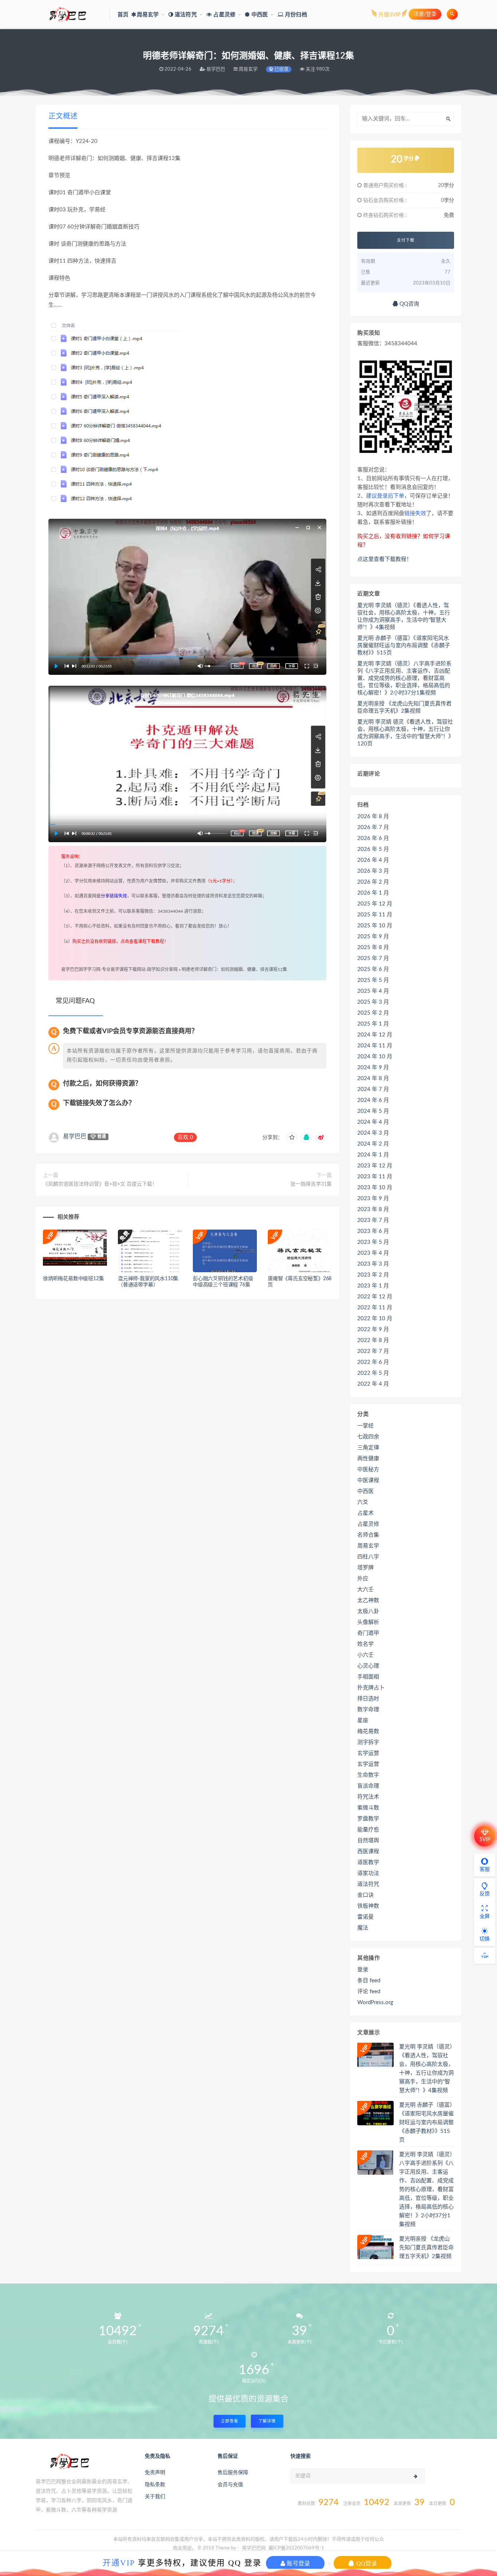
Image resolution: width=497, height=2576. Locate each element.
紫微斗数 (368, 1808)
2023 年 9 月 (373, 1199)
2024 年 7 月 (373, 1089)
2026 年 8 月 (373, 817)
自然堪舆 (368, 1841)
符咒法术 (368, 1797)
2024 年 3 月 (373, 1133)
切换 (485, 1939)
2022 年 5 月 (373, 1373)
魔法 (363, 1928)
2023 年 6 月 (373, 1231)
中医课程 (368, 1480)
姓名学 (365, 1644)
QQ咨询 (409, 304)
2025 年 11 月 (375, 915)
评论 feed (369, 1992)
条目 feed (369, 1981)
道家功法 (368, 1873)
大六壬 (365, 1590)
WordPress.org (375, 2002)
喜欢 (185, 1137)
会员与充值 (230, 2485)
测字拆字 (368, 1742)
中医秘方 (368, 1470)
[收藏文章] (292, 1138)
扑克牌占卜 (371, 1688)
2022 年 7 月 (373, 1351)
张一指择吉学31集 (311, 1184)
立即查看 (230, 2421)
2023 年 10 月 (375, 1188)
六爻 (363, 1502)
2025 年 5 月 (373, 980)
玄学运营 (368, 1753)
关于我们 (155, 2497)
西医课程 (368, 1852)
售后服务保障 (233, 2473)
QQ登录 (366, 2563)
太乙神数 (368, 1600)
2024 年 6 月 (373, 1100)
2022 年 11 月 (375, 1308)
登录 (363, 1970)
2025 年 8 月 (373, 947)
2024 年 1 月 (373, 1155)
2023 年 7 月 (373, 1220)
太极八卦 (368, 1611)
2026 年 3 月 (373, 871)
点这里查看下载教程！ (385, 559)
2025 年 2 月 (373, 1013)
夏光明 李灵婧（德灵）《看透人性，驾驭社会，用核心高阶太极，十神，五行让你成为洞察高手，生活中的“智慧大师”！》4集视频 (404, 616)
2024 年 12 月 (375, 1035)
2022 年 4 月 (373, 1384)
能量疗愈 (368, 1830)
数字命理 (368, 1710)
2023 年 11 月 (375, 1177)
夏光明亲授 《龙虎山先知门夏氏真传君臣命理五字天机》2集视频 (404, 707)
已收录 (281, 69)
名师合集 (368, 1535)
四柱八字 (368, 1557)
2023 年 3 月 (373, 1264)
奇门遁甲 (368, 1633)
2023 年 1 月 (373, 1286)
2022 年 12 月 (375, 1297)
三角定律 (368, 1448)
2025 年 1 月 (373, 1024)
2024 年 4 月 (373, 1122)
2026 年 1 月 (373, 893)
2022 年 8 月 (373, 1340)
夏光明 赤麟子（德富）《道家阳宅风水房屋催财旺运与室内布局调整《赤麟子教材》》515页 (404, 646)
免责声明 (155, 2473)
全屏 (485, 1916)
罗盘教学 (368, 1819)
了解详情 (267, 2421)
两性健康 (368, 1459)
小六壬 (365, 1655)
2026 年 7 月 (373, 827)
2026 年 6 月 (373, 838)
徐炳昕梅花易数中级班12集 (73, 1279)
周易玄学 (368, 1546)
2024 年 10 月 (375, 1057)
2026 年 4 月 (373, 860)
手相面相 (368, 1677)
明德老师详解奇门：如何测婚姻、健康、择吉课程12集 (234, 970)
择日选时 (368, 1699)
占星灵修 (368, 1524)
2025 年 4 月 (373, 991)
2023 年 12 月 (375, 1166)
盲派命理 (368, 1786)
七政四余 (368, 1437)
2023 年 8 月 (373, 1209)
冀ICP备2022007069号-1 (296, 2548)
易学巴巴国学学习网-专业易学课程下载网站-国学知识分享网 (119, 970)
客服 (485, 1870)
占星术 (365, 1513)
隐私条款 (155, 2485)
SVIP (485, 1840)
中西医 (365, 1491)
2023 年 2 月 (373, 1275)
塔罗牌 (365, 1568)
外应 (363, 1579)
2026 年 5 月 (373, 849)
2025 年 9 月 (373, 937)
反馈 (485, 1894)
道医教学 (368, 1862)
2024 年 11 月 (375, 1046)
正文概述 (63, 116)
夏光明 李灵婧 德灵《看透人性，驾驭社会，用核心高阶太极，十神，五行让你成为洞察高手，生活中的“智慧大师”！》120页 (405, 733)
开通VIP (119, 2563)
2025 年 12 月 (375, 904)
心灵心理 (368, 1666)
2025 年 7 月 (373, 958)
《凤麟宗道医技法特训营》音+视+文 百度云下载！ (100, 1184)
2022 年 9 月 (373, 1329)
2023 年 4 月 (373, 1253)
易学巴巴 (75, 1136)
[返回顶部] (485, 1956)
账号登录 (298, 2563)
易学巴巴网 (254, 2548)
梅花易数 (368, 1731)
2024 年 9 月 (373, 1068)
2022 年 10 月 (375, 1319)
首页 (123, 15)
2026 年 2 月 (373, 882)
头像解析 (368, 1622)
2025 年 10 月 (375, 926)
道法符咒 (368, 1884)
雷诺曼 (365, 1917)
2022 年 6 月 (373, 1362)
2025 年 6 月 (373, 969)
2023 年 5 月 (373, 1242)
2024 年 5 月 (373, 1111)
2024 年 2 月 (373, 1144)
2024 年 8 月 (373, 1078)
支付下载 (406, 240)
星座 (363, 1721)
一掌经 (365, 1426)
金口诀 (365, 1895)
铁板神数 (368, 1906)
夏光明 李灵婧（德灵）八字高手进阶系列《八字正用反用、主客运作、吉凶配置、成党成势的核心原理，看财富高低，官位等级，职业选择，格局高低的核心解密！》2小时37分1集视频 (404, 678)
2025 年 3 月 (373, 1002)
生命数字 (368, 1775)
